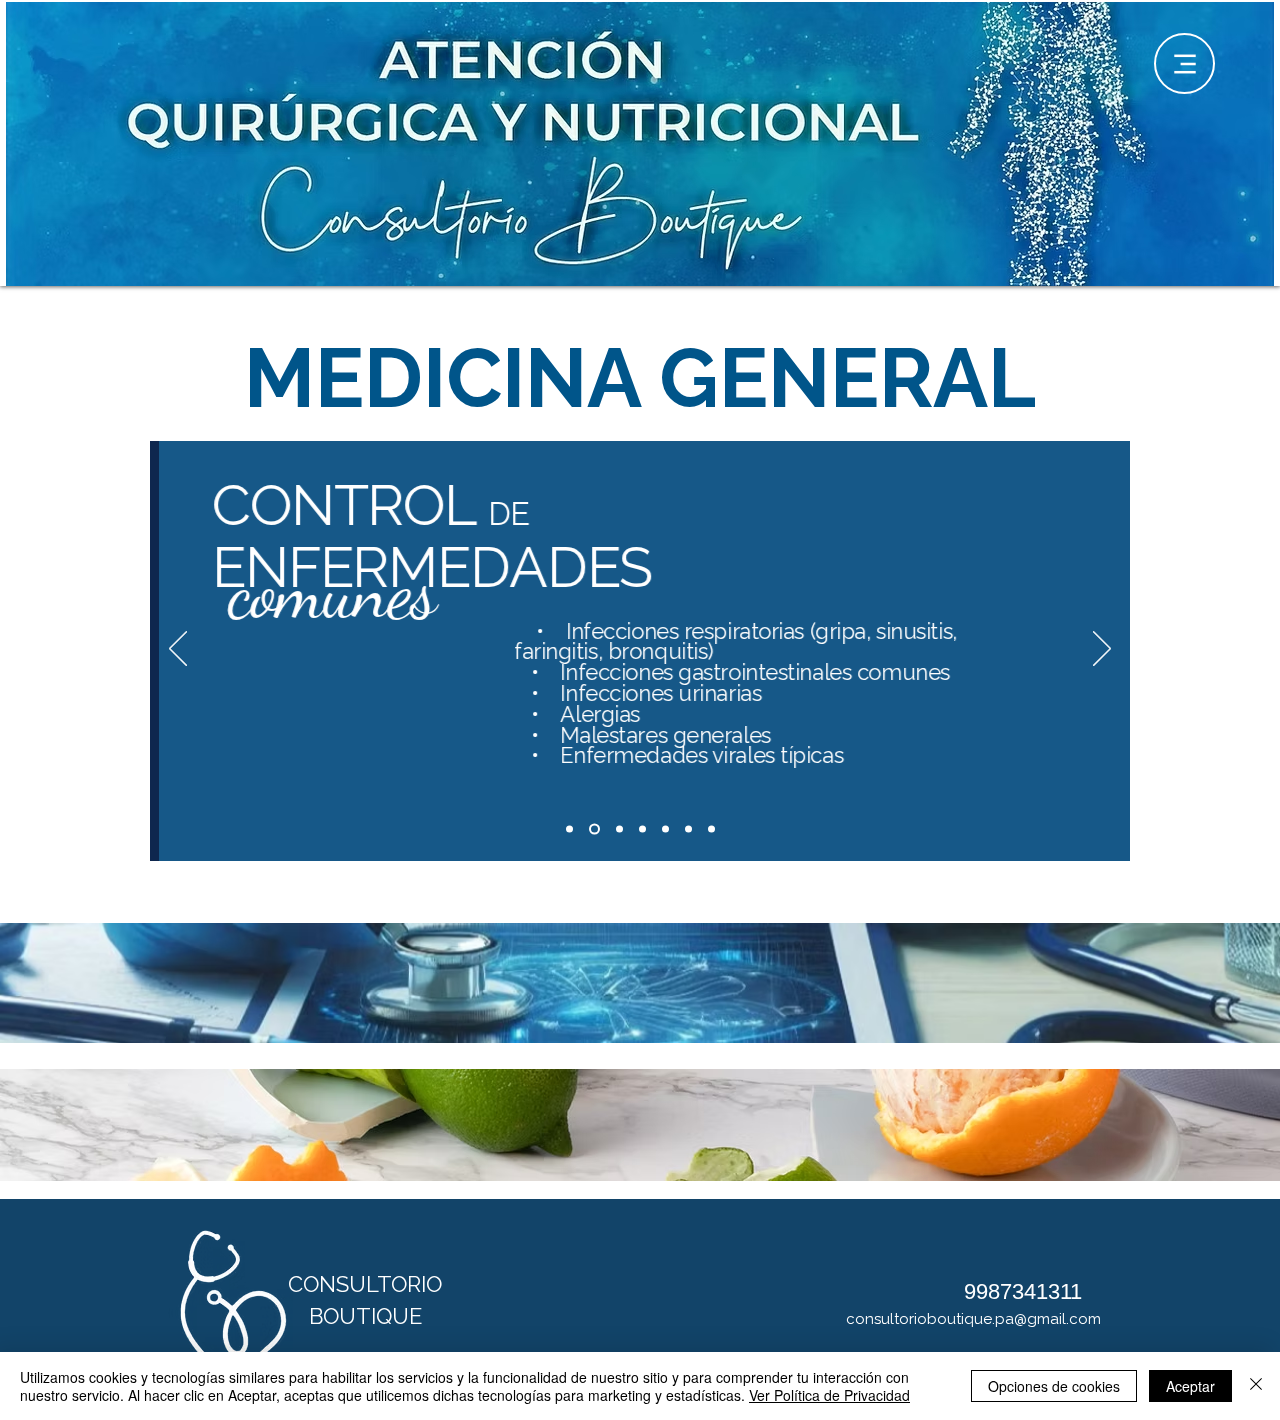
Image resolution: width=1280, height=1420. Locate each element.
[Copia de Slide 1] (594, 828)
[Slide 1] (569, 828)
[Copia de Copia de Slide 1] (619, 828)
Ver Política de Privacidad (829, 1395)
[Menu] (1184, 63)
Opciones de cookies (1054, 1386)
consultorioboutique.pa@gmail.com (973, 1319)
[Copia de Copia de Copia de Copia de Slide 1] (711, 828)
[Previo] (178, 650)
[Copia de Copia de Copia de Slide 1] (642, 828)
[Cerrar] (1256, 1386)
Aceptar (1190, 1386)
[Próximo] (1102, 650)
